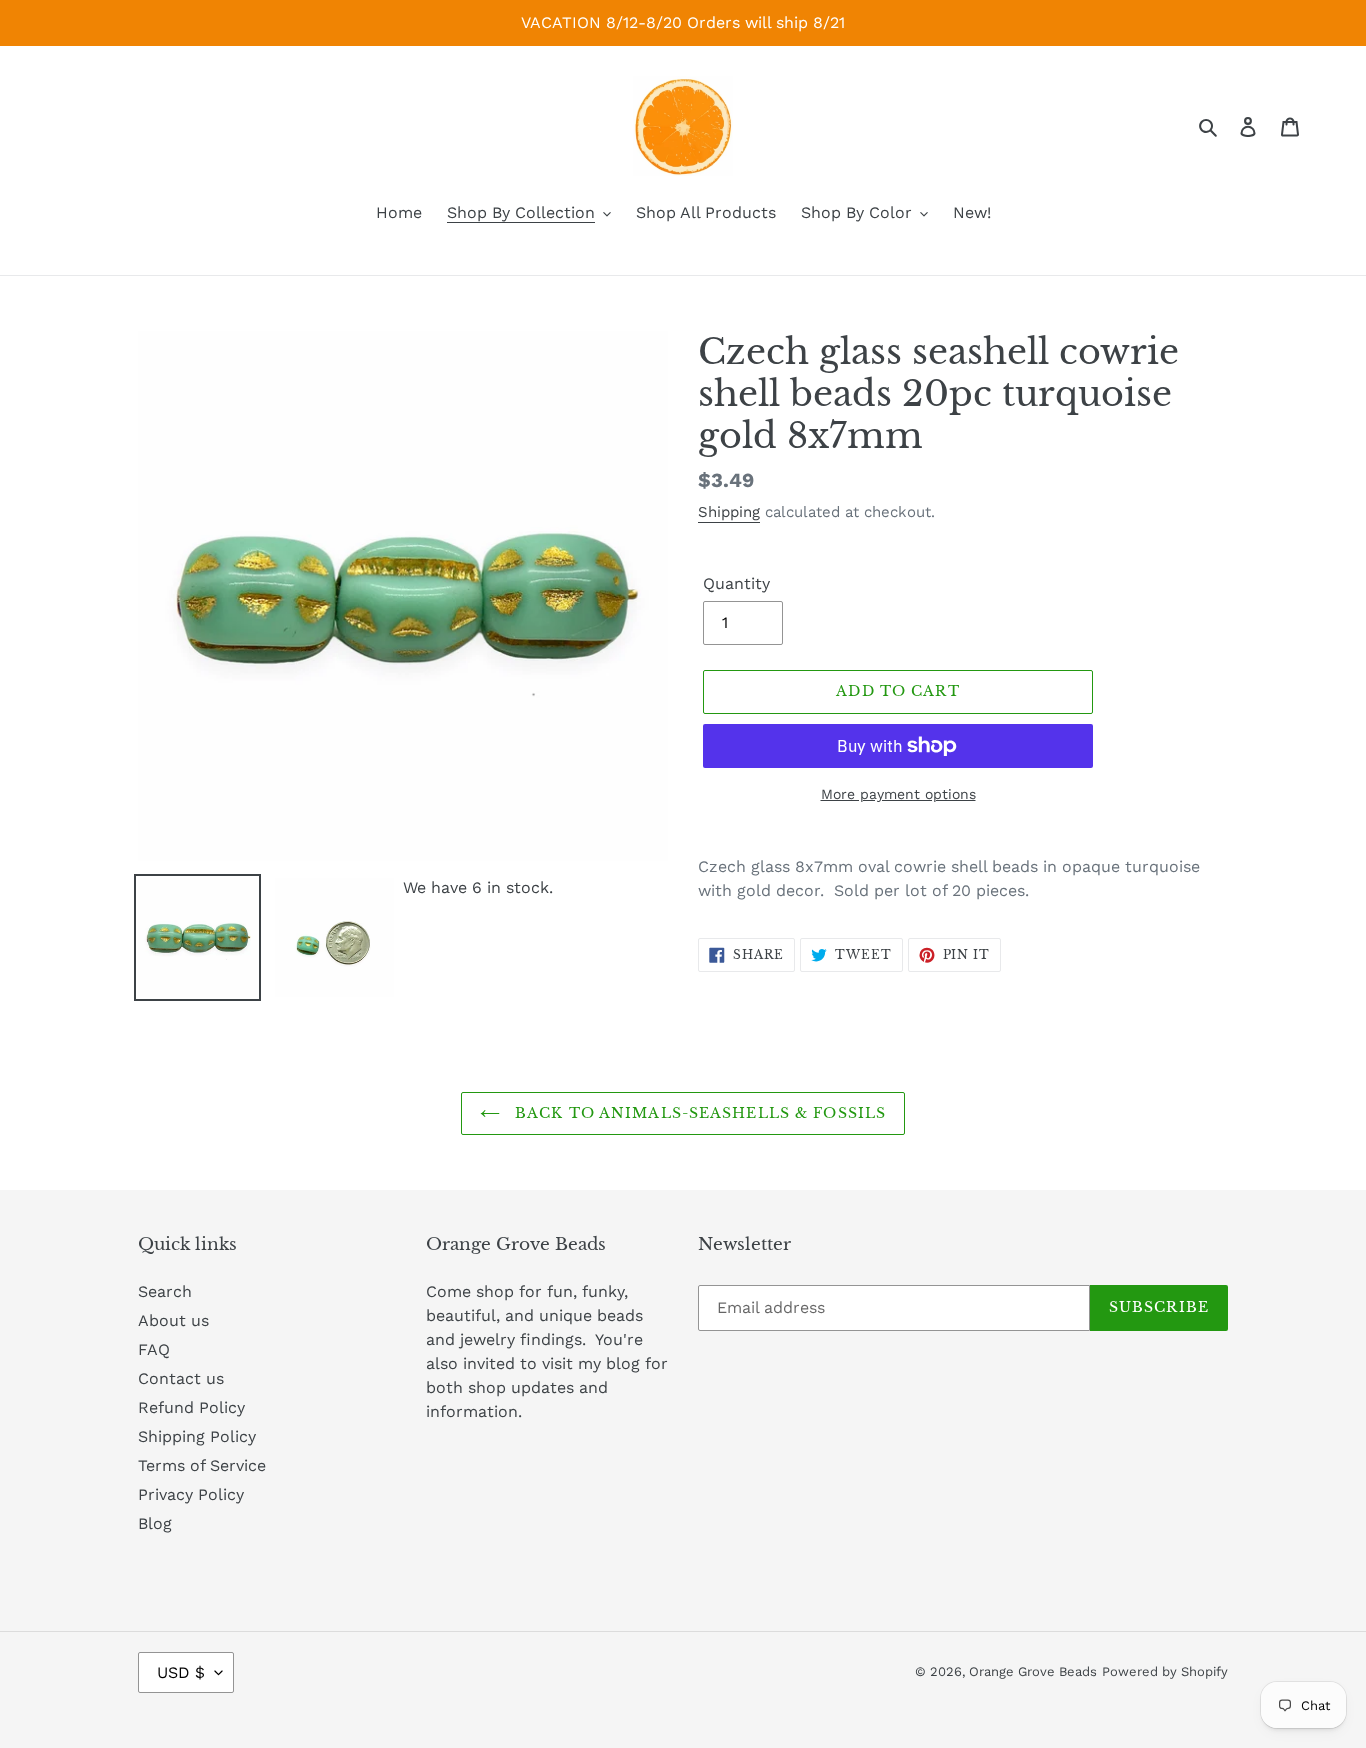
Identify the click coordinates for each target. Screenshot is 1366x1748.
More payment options (898, 794)
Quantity (736, 583)
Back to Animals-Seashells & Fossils (698, 1113)
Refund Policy (191, 1407)
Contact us (181, 1378)
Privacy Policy (191, 1494)
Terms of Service (202, 1465)
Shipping (729, 512)
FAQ (154, 1349)
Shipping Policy (197, 1436)
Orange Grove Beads (1033, 1671)
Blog (155, 1523)
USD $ (181, 1672)
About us (173, 1320)
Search (165, 1291)
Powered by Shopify (1165, 1671)
